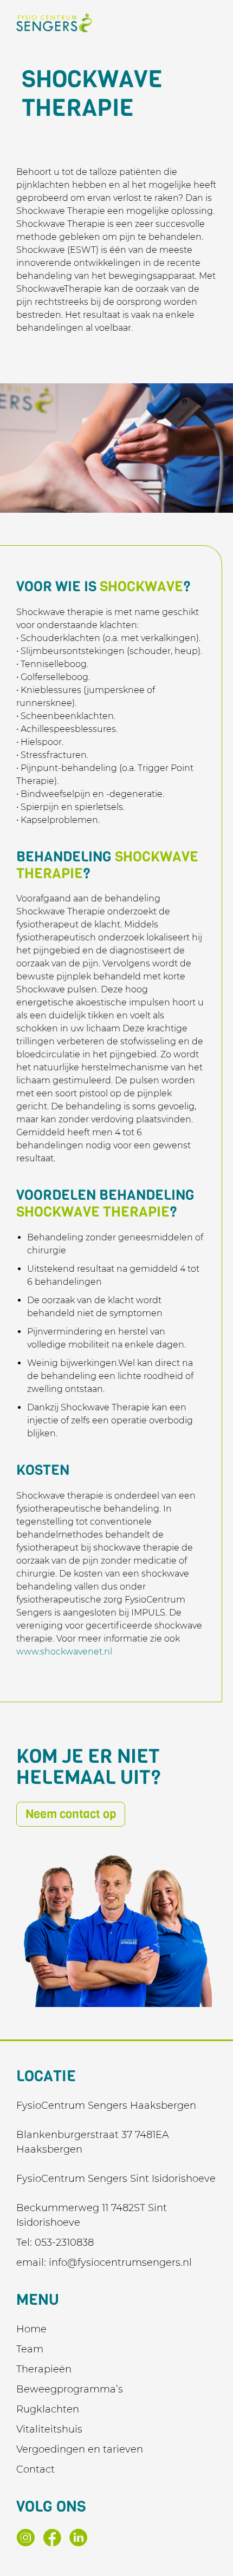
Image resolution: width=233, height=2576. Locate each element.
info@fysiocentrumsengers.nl (120, 2263)
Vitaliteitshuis (49, 2429)
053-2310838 (64, 2242)
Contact (35, 2469)
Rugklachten (48, 2409)
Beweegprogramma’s (70, 2389)
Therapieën (44, 2369)
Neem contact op (71, 1814)
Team (30, 2349)
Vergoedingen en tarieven (80, 2449)
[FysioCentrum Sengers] (54, 23)
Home (31, 2329)
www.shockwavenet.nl (64, 1652)
